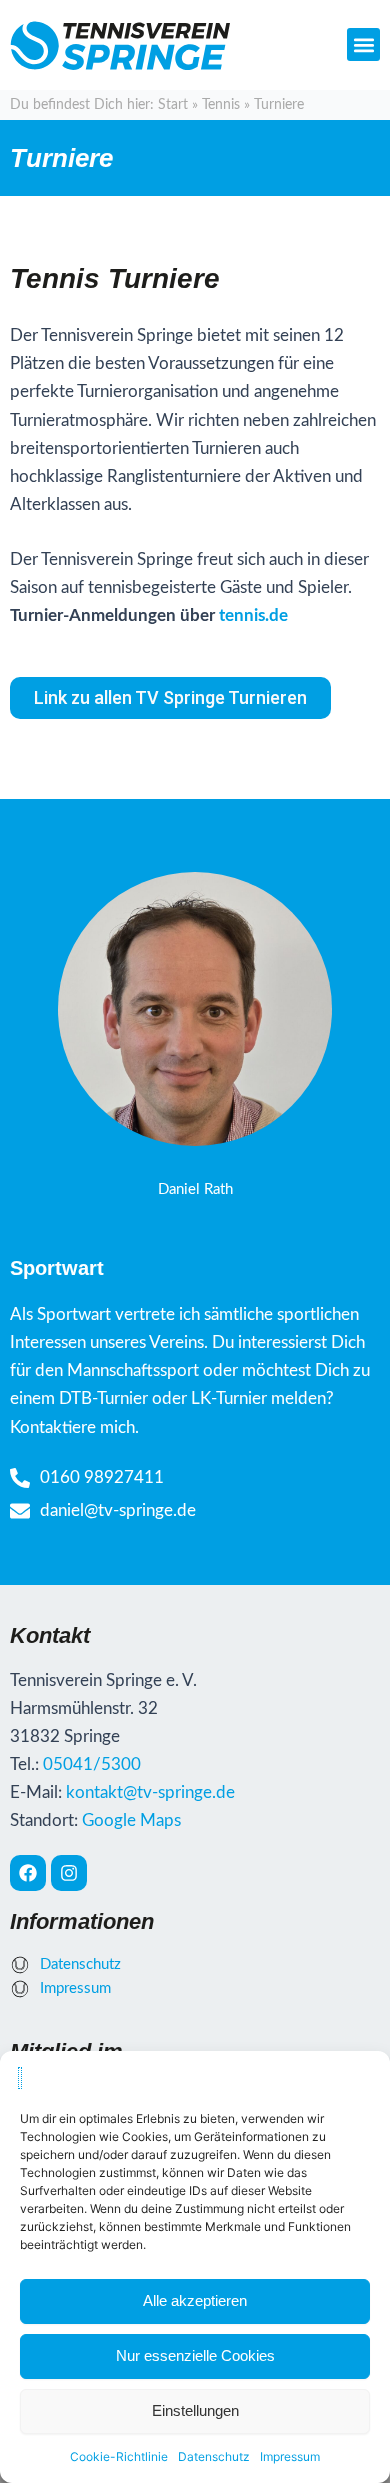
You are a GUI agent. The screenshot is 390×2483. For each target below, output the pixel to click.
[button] (363, 44)
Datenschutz (214, 2456)
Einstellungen (195, 2410)
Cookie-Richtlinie (119, 2456)
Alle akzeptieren (195, 2300)
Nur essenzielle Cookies (195, 2355)
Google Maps (131, 1820)
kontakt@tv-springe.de (150, 1792)
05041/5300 (92, 1764)
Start (173, 105)
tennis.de (253, 615)
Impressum (290, 2456)
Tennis (221, 105)
